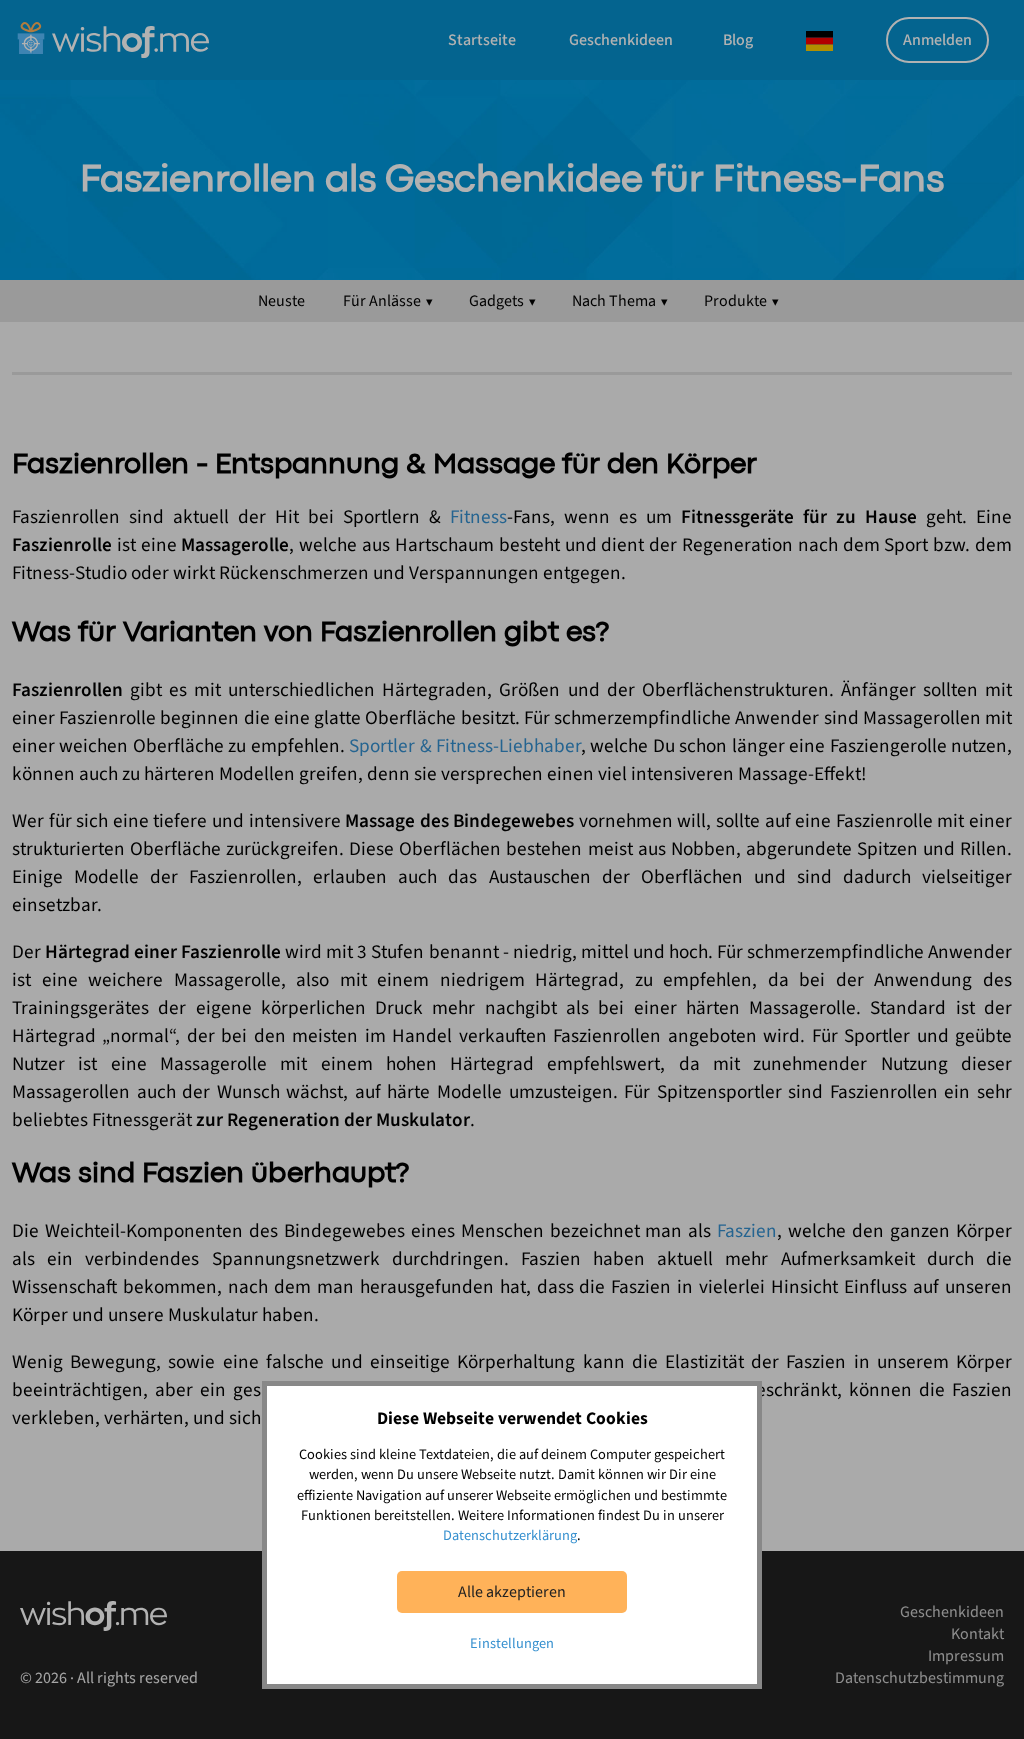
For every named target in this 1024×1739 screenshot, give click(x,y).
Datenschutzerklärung (510, 1535)
